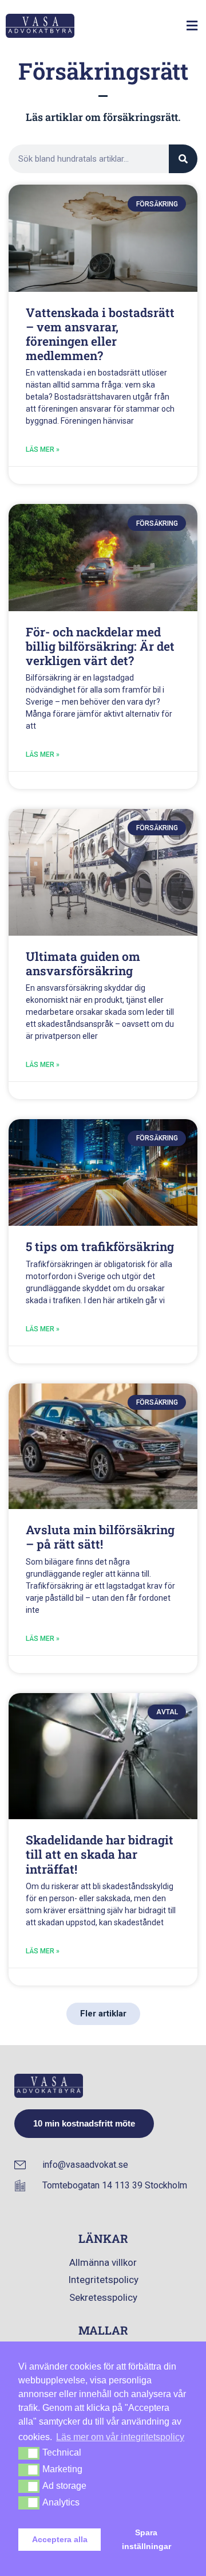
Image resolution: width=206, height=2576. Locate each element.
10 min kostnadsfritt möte (84, 2123)
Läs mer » (43, 449)
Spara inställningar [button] (146, 2539)
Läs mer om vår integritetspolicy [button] (120, 2437)
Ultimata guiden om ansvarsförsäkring (83, 963)
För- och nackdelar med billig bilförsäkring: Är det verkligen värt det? (100, 646)
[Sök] (183, 159)
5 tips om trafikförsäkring (100, 1246)
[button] (192, 26)
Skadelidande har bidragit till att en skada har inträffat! (100, 1854)
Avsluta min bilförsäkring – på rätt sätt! (100, 1537)
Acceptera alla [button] (60, 2539)
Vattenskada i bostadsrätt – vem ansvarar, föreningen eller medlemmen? (100, 334)
